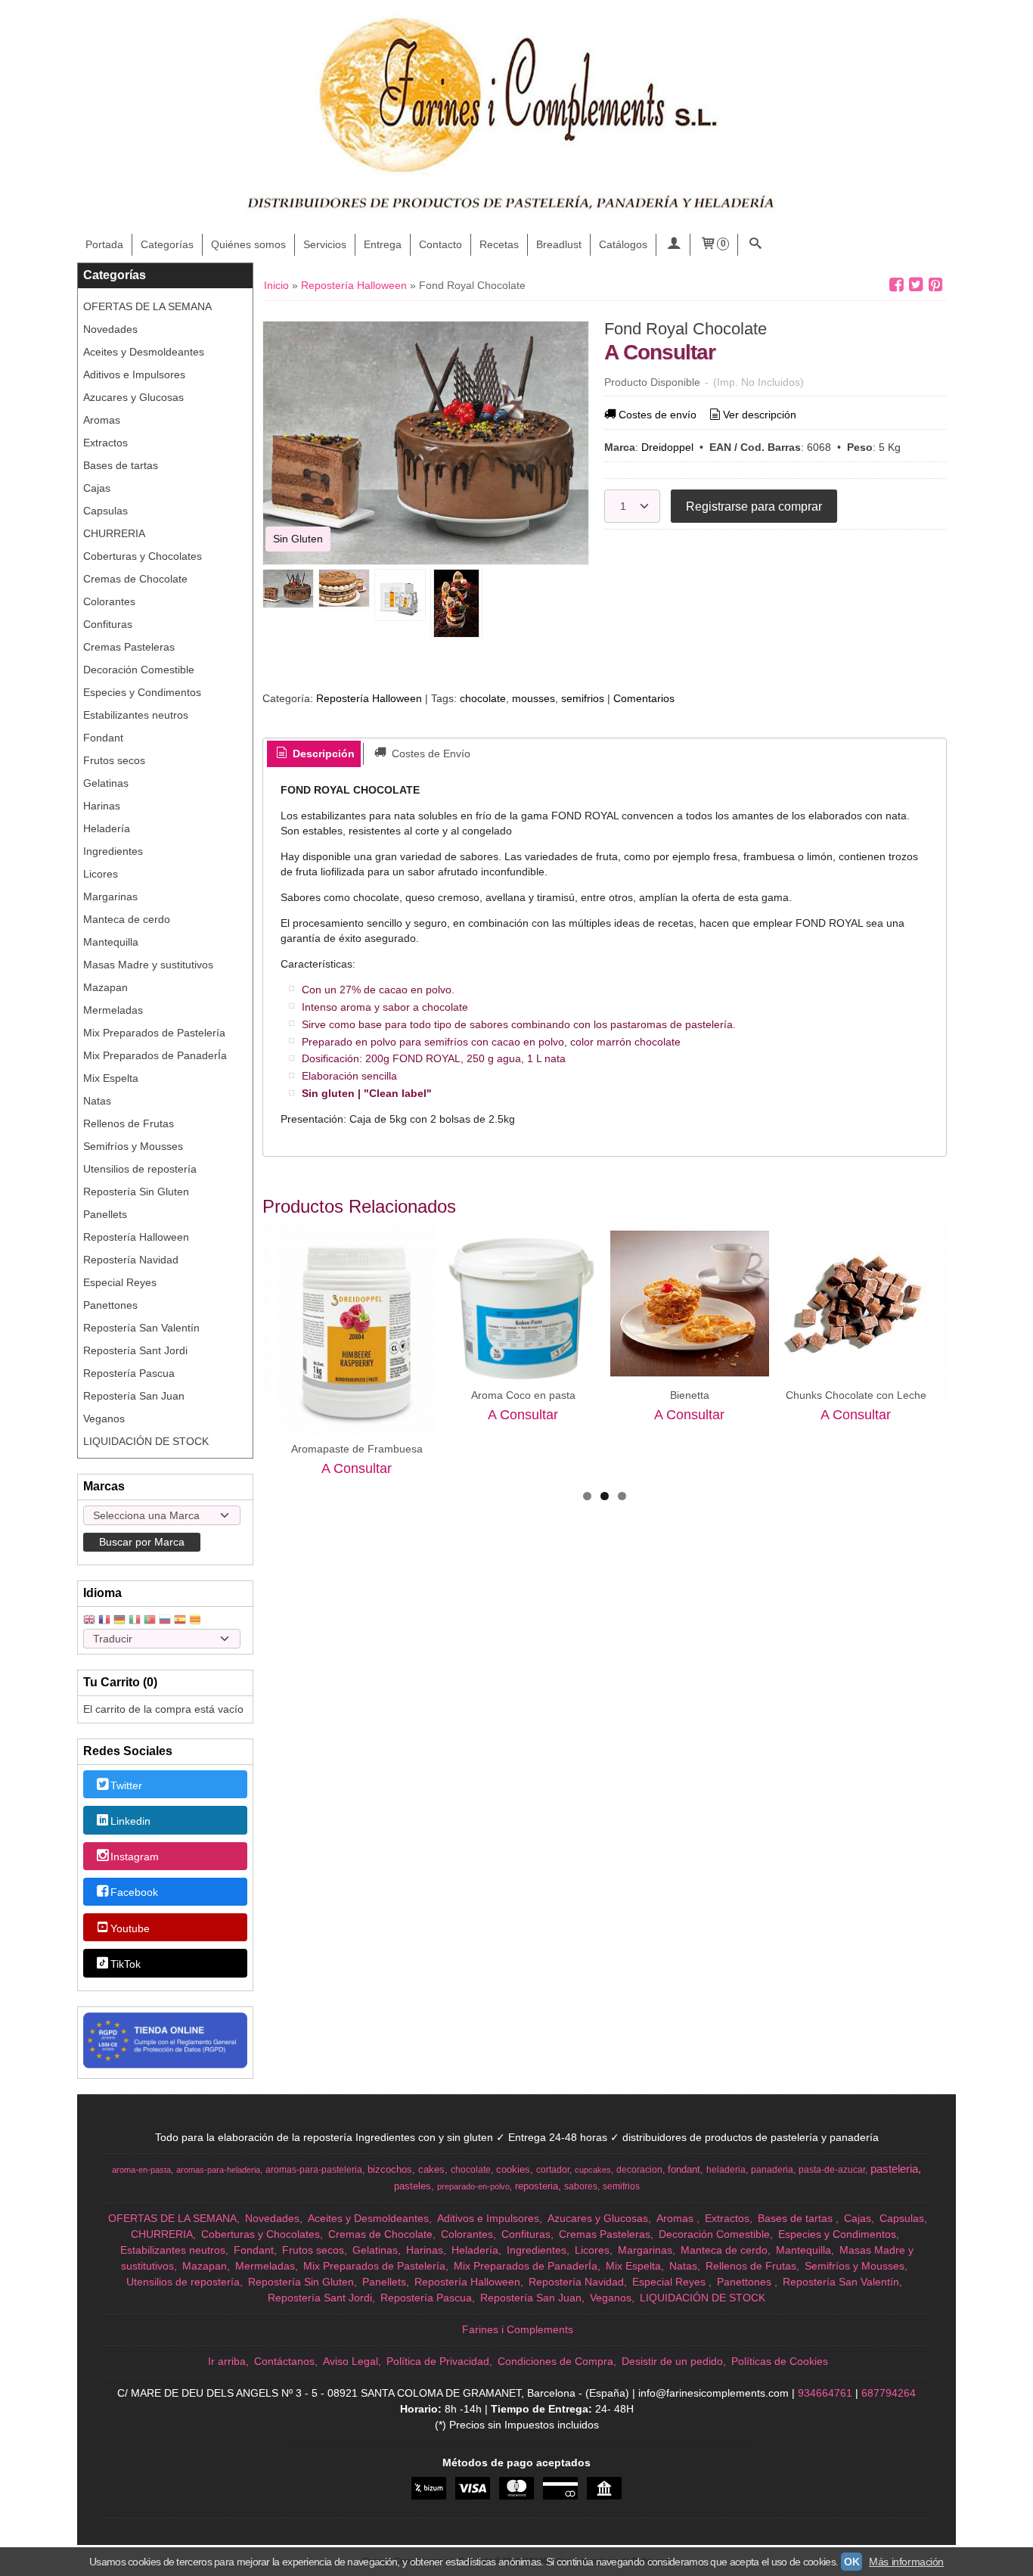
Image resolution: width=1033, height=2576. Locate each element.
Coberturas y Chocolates (143, 556)
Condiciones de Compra (555, 2361)
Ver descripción (760, 415)
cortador (553, 2170)
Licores (101, 874)
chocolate (483, 698)
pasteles (413, 2186)
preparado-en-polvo (473, 2186)
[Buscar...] (755, 245)
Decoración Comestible (139, 670)
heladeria (726, 2170)
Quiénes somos (248, 244)
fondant (684, 2169)
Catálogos (623, 244)
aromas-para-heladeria (218, 2170)
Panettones (110, 1305)
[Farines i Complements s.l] (516, 117)
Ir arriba (227, 2361)
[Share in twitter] (916, 285)
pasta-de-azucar (832, 2170)
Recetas (499, 244)
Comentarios (644, 698)
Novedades (110, 329)
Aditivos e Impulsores (134, 374)
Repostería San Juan (134, 1396)
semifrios (583, 698)
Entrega (383, 244)
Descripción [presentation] (322, 754)
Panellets (105, 1214)
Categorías (167, 244)
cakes (431, 2169)
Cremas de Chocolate (135, 579)
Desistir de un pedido (672, 2361)
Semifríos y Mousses (133, 1146)
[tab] (314, 754)
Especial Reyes (120, 1282)
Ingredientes (113, 851)
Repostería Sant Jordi (135, 1350)
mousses (534, 698)
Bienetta (690, 1395)
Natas (97, 1101)
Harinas (102, 806)
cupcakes (593, 2170)
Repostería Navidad (131, 1260)
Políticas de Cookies (780, 2361)
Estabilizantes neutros (136, 715)
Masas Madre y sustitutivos (148, 965)
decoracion (639, 2170)
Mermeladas (113, 1010)
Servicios (325, 244)
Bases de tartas (121, 465)
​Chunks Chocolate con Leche (856, 1395)
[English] (89, 1621)
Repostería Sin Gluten (136, 1192)
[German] (119, 1621)
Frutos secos (114, 760)
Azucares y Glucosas (133, 397)
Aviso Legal (351, 2361)
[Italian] (135, 1621)
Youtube (130, 1928)
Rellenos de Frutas (129, 1123)
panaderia (772, 2170)
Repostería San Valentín (141, 1328)
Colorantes (109, 601)
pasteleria (894, 2169)
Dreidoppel (667, 447)
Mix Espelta (111, 1078)
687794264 (889, 2393)
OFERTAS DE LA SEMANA (147, 306)
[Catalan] (197, 1621)
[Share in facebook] (896, 285)
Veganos (104, 1419)
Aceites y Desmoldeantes (144, 352)
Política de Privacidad (438, 2361)
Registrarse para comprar (754, 506)
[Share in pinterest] (935, 285)
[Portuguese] (150, 1621)
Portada (104, 244)
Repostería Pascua (129, 1373)
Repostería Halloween (136, 1237)
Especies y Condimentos (142, 692)
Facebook (134, 1893)
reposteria (537, 2186)
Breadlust (559, 244)
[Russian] (165, 1621)
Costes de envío (658, 415)
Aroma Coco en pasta (523, 1395)
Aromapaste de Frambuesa (357, 1449)
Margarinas (110, 896)
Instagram (135, 1857)
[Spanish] (180, 1621)
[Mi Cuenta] (673, 245)
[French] (104, 1621)
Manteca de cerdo (127, 919)
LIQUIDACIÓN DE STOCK (146, 1441)
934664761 (825, 2393)
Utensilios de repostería (140, 1169)
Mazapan (105, 987)
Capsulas (105, 511)
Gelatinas (106, 783)
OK (852, 2562)
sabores (581, 2186)
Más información (906, 2562)
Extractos (105, 443)
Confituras (108, 624)
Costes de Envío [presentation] (430, 754)
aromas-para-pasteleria (314, 2170)
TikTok (126, 1964)
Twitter (126, 1785)
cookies (513, 2169)
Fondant (103, 738)
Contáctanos (284, 2361)
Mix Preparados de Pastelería (154, 1033)
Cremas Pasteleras (129, 647)
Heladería (107, 828)
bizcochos (390, 2169)
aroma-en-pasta (141, 2170)
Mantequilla (111, 942)
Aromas (102, 420)
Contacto (440, 244)
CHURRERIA (114, 533)
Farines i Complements (518, 2329)
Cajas (97, 488)
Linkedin (130, 1821)
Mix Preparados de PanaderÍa (155, 1055)
